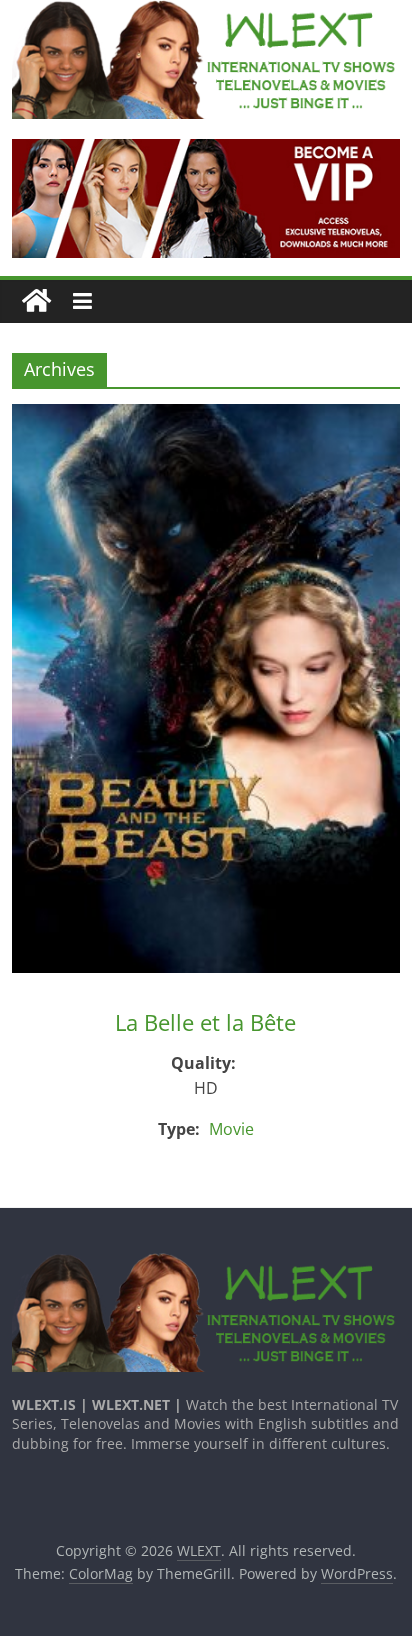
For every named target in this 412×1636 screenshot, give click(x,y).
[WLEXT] (36, 301)
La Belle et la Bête (205, 1022)
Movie (231, 1129)
